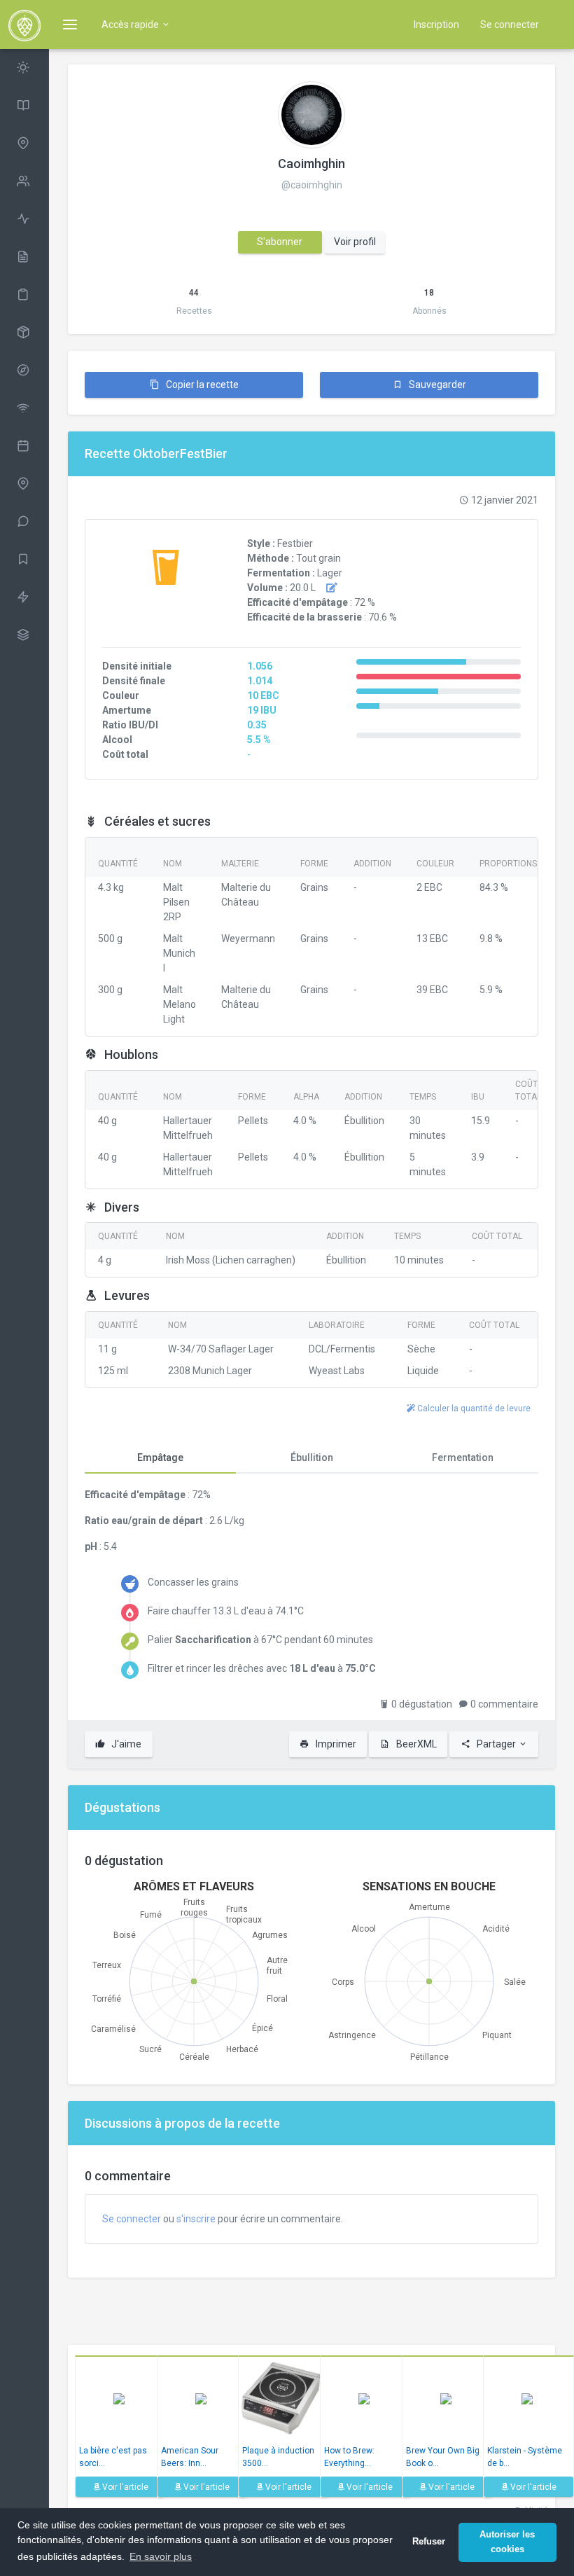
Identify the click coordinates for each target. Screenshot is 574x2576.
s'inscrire (196, 2219)
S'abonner (280, 242)
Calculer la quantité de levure (473, 1408)
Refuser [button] (429, 2542)
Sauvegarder (436, 385)
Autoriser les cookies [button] (507, 2542)
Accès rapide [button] (131, 25)
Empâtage (160, 1457)
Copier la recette (201, 385)
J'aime (125, 1744)
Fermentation (463, 1457)
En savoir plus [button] (161, 2556)
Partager (496, 1744)
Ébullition (312, 1457)
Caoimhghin (311, 164)
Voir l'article (124, 2487)
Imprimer (335, 1744)
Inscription (436, 25)
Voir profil (355, 242)
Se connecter (510, 25)
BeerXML (415, 1744)
